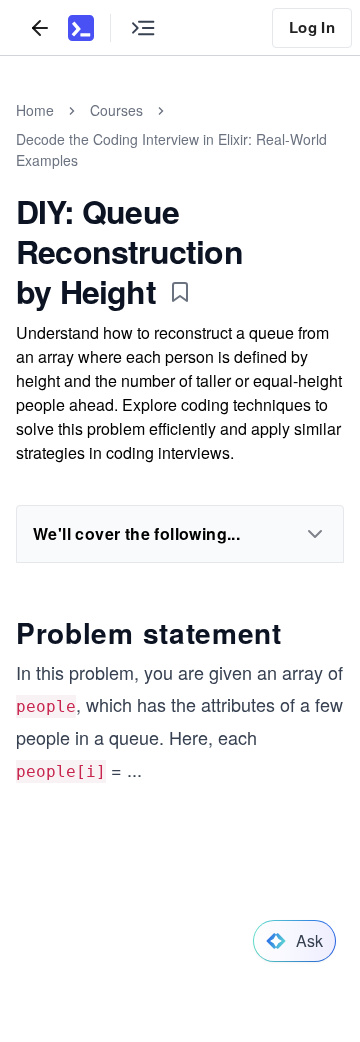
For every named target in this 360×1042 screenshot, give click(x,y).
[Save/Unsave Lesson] (180, 292)
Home (35, 110)
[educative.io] (81, 28)
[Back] (40, 27)
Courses (116, 110)
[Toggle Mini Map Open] (143, 27)
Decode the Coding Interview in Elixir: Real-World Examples (171, 149)
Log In (312, 27)
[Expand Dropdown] (315, 534)
